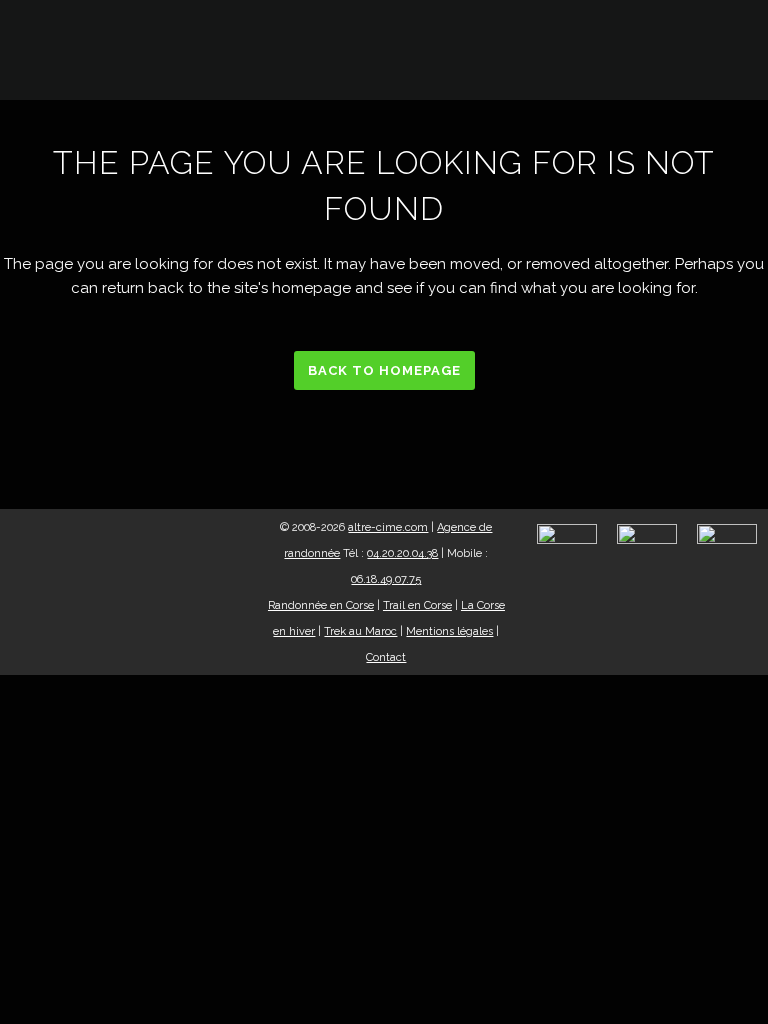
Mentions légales (449, 631)
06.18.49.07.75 (386, 579)
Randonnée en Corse (321, 605)
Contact (386, 657)
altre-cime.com (388, 527)
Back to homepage (384, 370)
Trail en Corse (417, 605)
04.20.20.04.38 (402, 553)
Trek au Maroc (360, 631)
